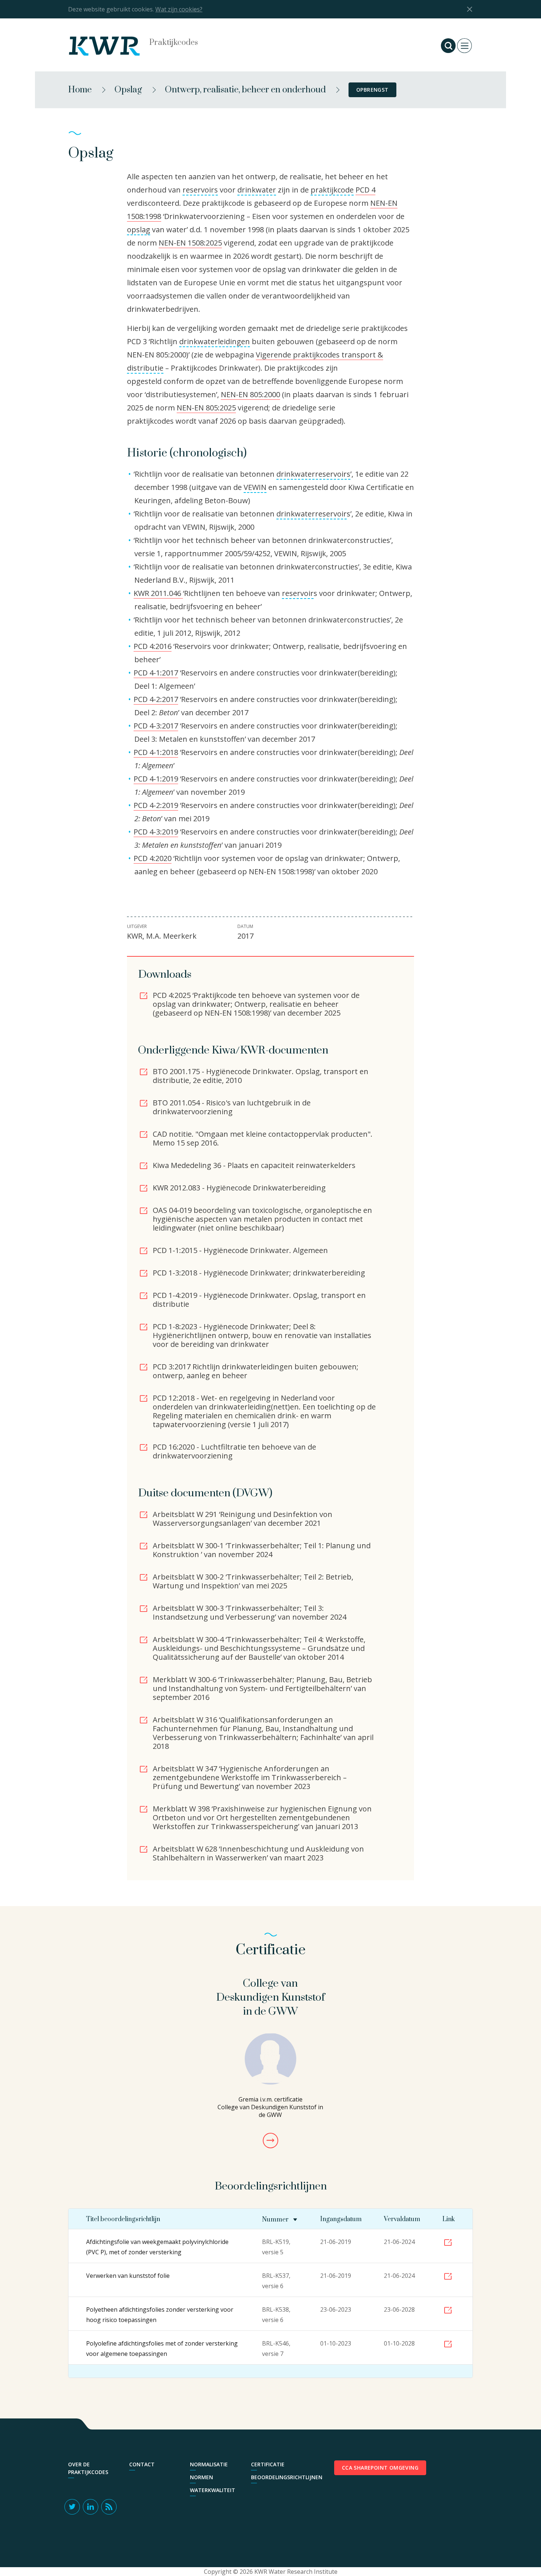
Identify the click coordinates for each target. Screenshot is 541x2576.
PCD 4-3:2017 (156, 726)
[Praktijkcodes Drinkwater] (112, 46)
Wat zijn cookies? (179, 9)
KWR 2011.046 (158, 593)
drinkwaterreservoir (312, 514)
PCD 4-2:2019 (156, 805)
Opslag (128, 90)
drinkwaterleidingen (215, 341)
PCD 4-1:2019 (156, 779)
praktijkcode (332, 190)
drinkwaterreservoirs (313, 474)
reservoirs (200, 190)
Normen (201, 2477)
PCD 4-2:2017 (156, 699)
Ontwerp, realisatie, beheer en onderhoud (245, 90)
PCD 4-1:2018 (156, 752)
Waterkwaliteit (213, 2490)
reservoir (298, 593)
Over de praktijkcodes (88, 2468)
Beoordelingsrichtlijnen (278, 2477)
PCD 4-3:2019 (156, 832)
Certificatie (268, 2464)
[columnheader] (280, 2219)
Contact (142, 2464)
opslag (139, 230)
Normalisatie (209, 2464)
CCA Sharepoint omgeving (380, 2468)
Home (80, 90)
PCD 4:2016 (153, 646)
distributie (145, 368)
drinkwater (257, 190)
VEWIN (255, 487)
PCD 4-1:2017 (156, 673)
